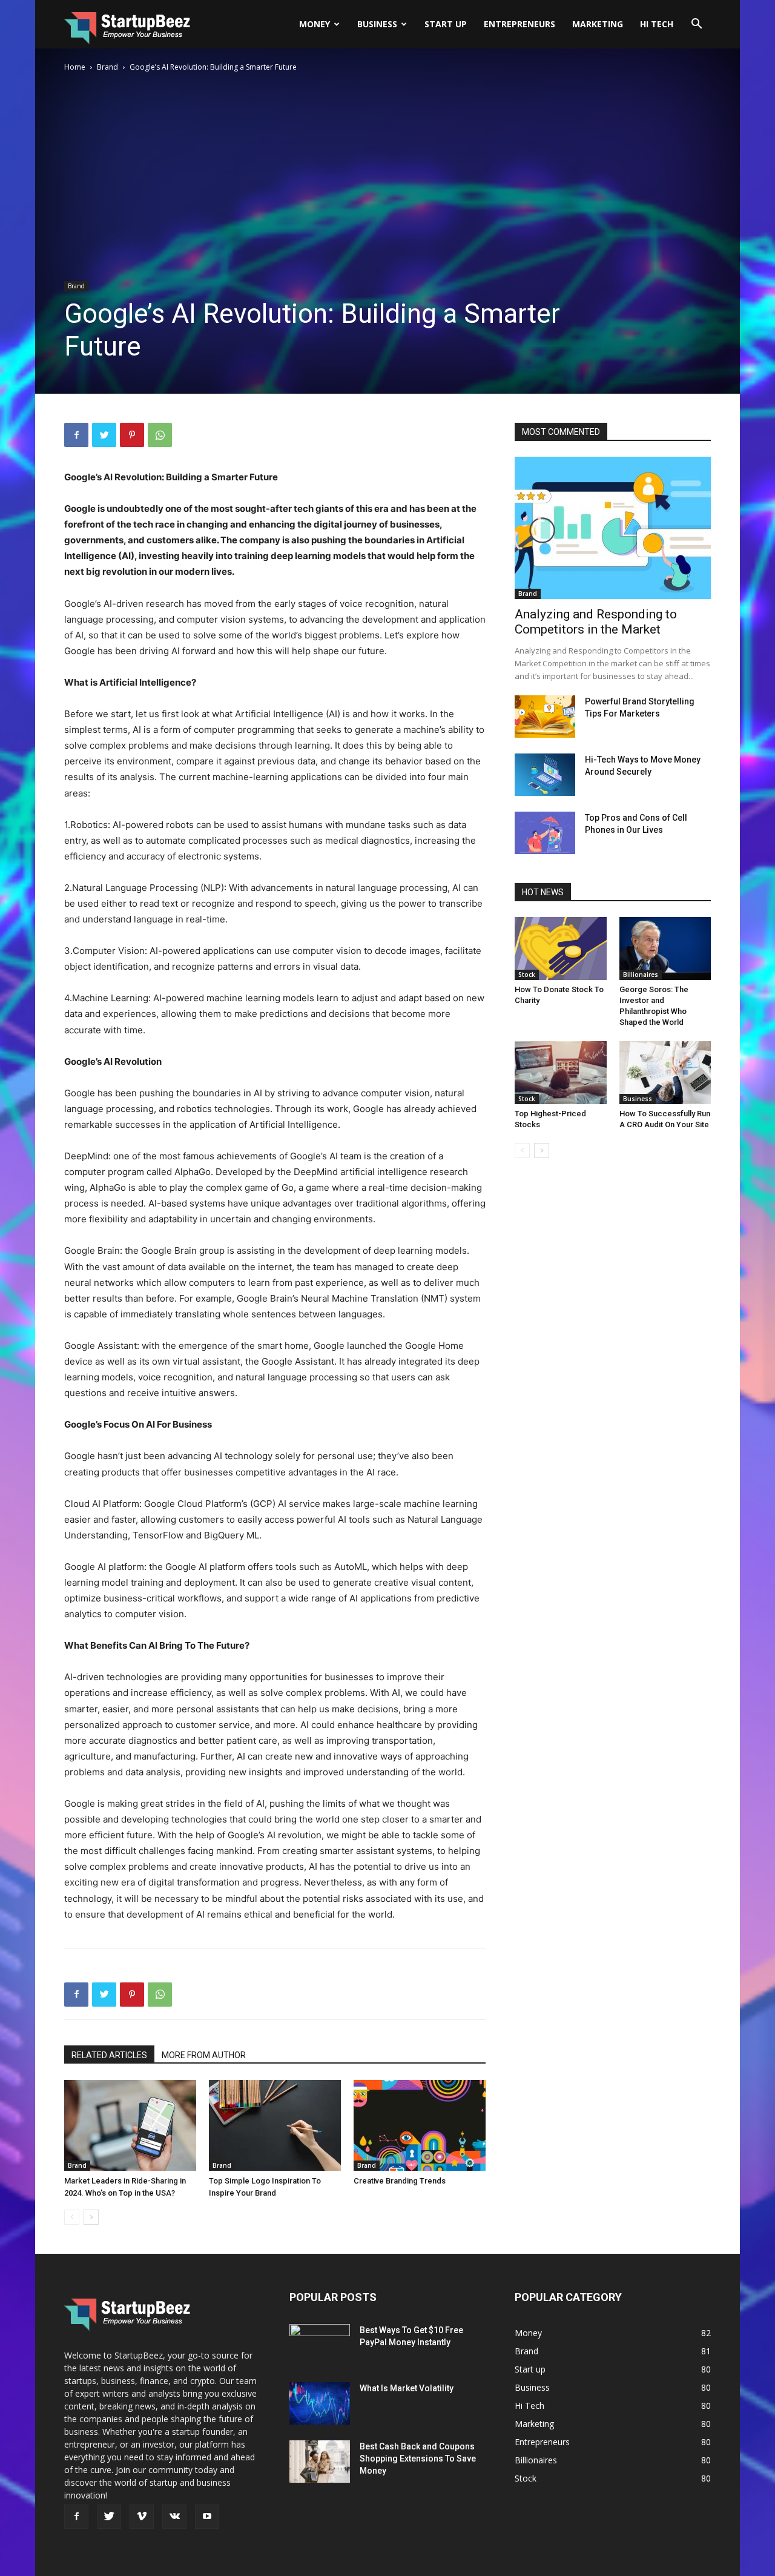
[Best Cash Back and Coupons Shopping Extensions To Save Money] (320, 2462)
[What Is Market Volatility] (320, 2403)
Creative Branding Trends (400, 2181)
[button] (696, 25)
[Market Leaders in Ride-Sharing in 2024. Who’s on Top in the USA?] (130, 2125)
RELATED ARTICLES (109, 2055)
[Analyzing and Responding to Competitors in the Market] (613, 528)
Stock (527, 975)
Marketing (598, 24)
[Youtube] (207, 2517)
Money (315, 24)
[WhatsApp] (160, 435)
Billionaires (641, 975)
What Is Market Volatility (407, 2388)
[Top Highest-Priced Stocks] (561, 1073)
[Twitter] (104, 435)
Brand (107, 67)
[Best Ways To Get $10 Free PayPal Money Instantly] (320, 2345)
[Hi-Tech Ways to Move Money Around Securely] (545, 775)
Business (377, 24)
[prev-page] (72, 2217)
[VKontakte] (174, 2517)
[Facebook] (76, 435)
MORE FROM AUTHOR (204, 2055)
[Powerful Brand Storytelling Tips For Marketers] (545, 717)
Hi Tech (657, 24)
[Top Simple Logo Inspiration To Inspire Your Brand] (275, 2125)
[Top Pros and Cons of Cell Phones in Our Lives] (545, 833)
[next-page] (91, 2217)
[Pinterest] (132, 435)
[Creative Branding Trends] (420, 2125)
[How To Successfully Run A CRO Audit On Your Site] (665, 1073)
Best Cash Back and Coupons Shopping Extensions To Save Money (418, 2458)
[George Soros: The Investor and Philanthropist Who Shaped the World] (665, 949)
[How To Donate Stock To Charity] (561, 949)
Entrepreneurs (519, 24)
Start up (446, 24)
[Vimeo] (142, 2517)
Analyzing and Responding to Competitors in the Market (596, 622)
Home (75, 67)
